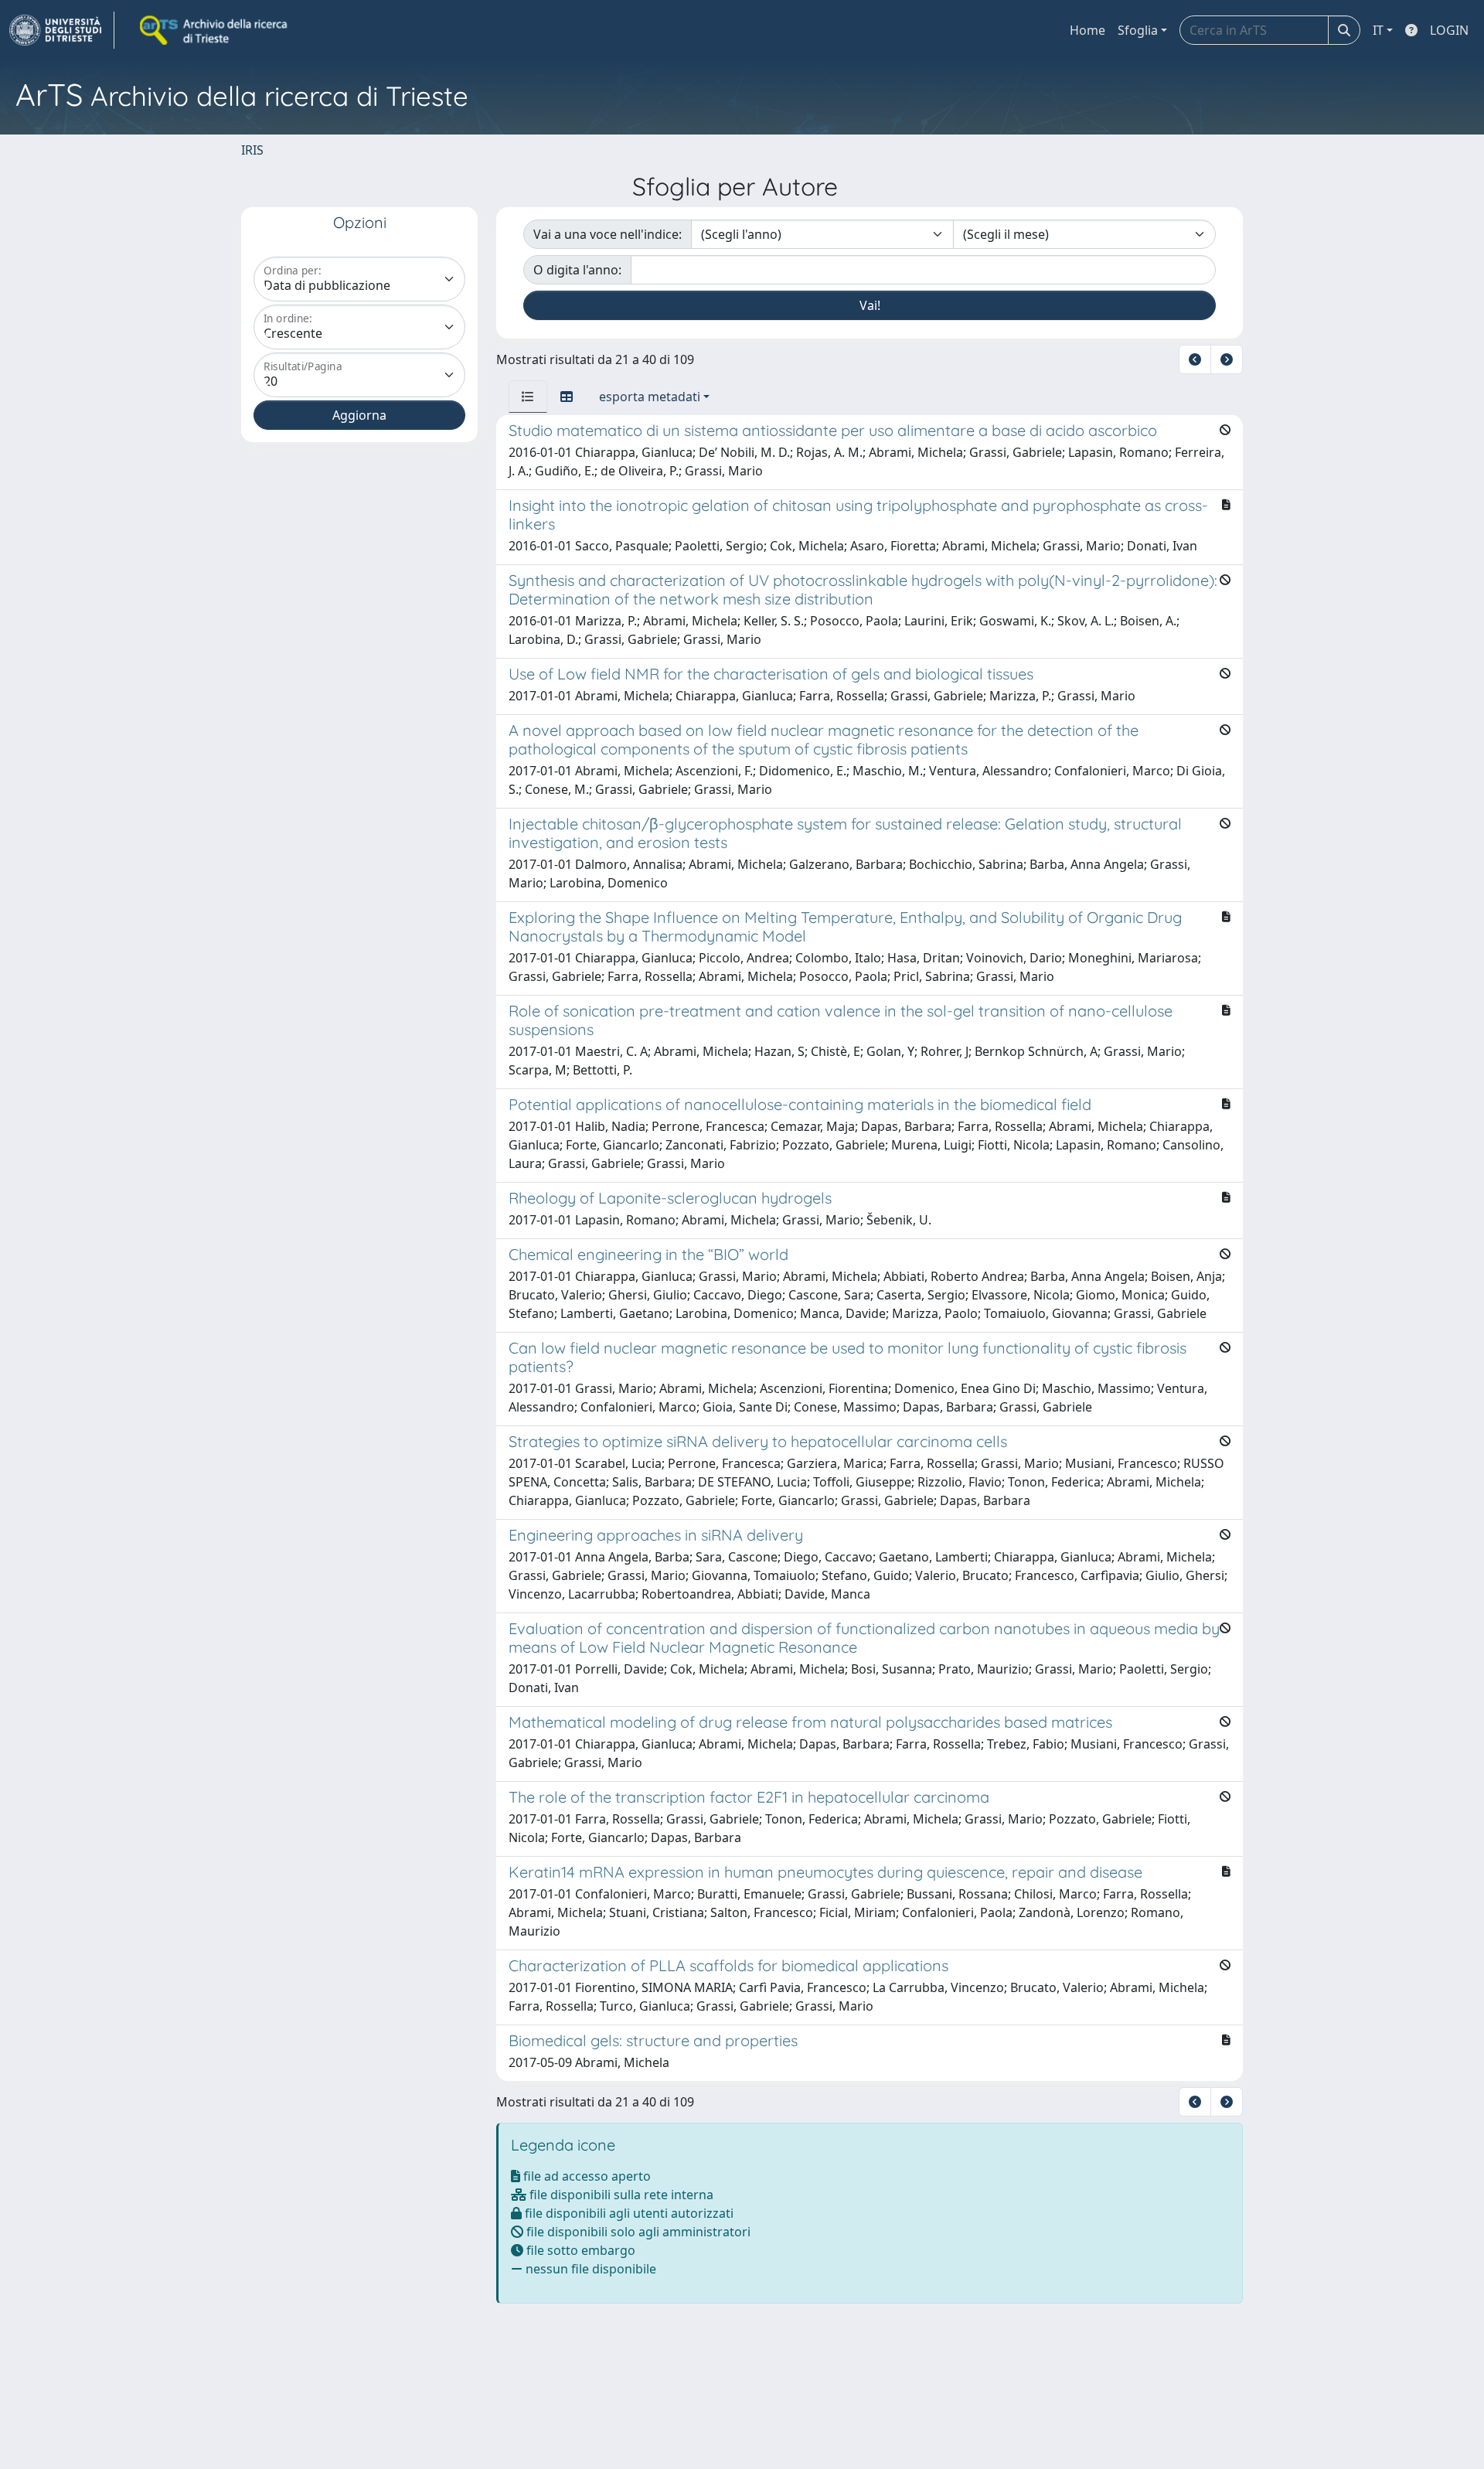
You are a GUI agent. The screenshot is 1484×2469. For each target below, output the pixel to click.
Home (1087, 30)
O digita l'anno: (577, 270)
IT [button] (1378, 30)
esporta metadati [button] (650, 397)
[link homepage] (62, 30)
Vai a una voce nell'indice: (608, 234)
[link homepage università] (215, 30)
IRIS (252, 150)
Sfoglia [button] (1138, 30)
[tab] (528, 397)
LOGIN (1449, 30)
